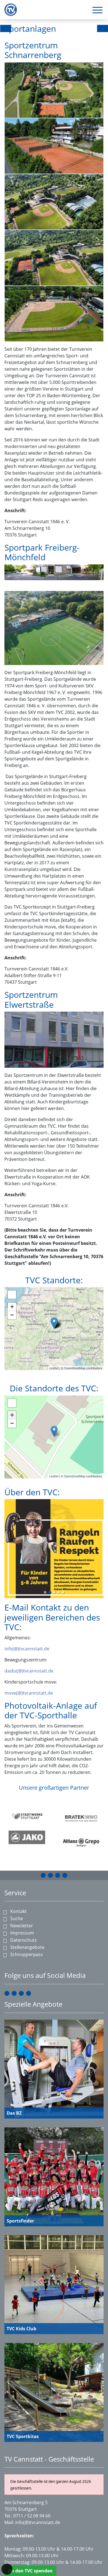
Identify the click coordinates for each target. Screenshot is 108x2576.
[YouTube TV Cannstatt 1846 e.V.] (58, 1875)
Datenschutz (23, 1940)
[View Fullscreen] (12, 1295)
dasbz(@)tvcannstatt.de (29, 1611)
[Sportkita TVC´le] (54, 1323)
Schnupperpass (27, 1954)
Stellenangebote (27, 1947)
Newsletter (22, 1926)
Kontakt (18, 1911)
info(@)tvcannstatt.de (27, 1589)
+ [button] (12, 1307)
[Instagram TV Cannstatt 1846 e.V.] (50, 1875)
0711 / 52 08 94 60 (32, 2516)
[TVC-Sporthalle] (54, 1431)
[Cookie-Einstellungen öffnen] (7, 2569)
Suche (17, 1918)
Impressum (22, 1933)
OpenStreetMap (75, 1368)
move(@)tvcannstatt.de (29, 1633)
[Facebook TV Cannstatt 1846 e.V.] (43, 1875)
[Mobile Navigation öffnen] (97, 10)
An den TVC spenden (30, 2571)
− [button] (12, 1315)
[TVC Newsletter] (65, 1875)
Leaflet (54, 1368)
